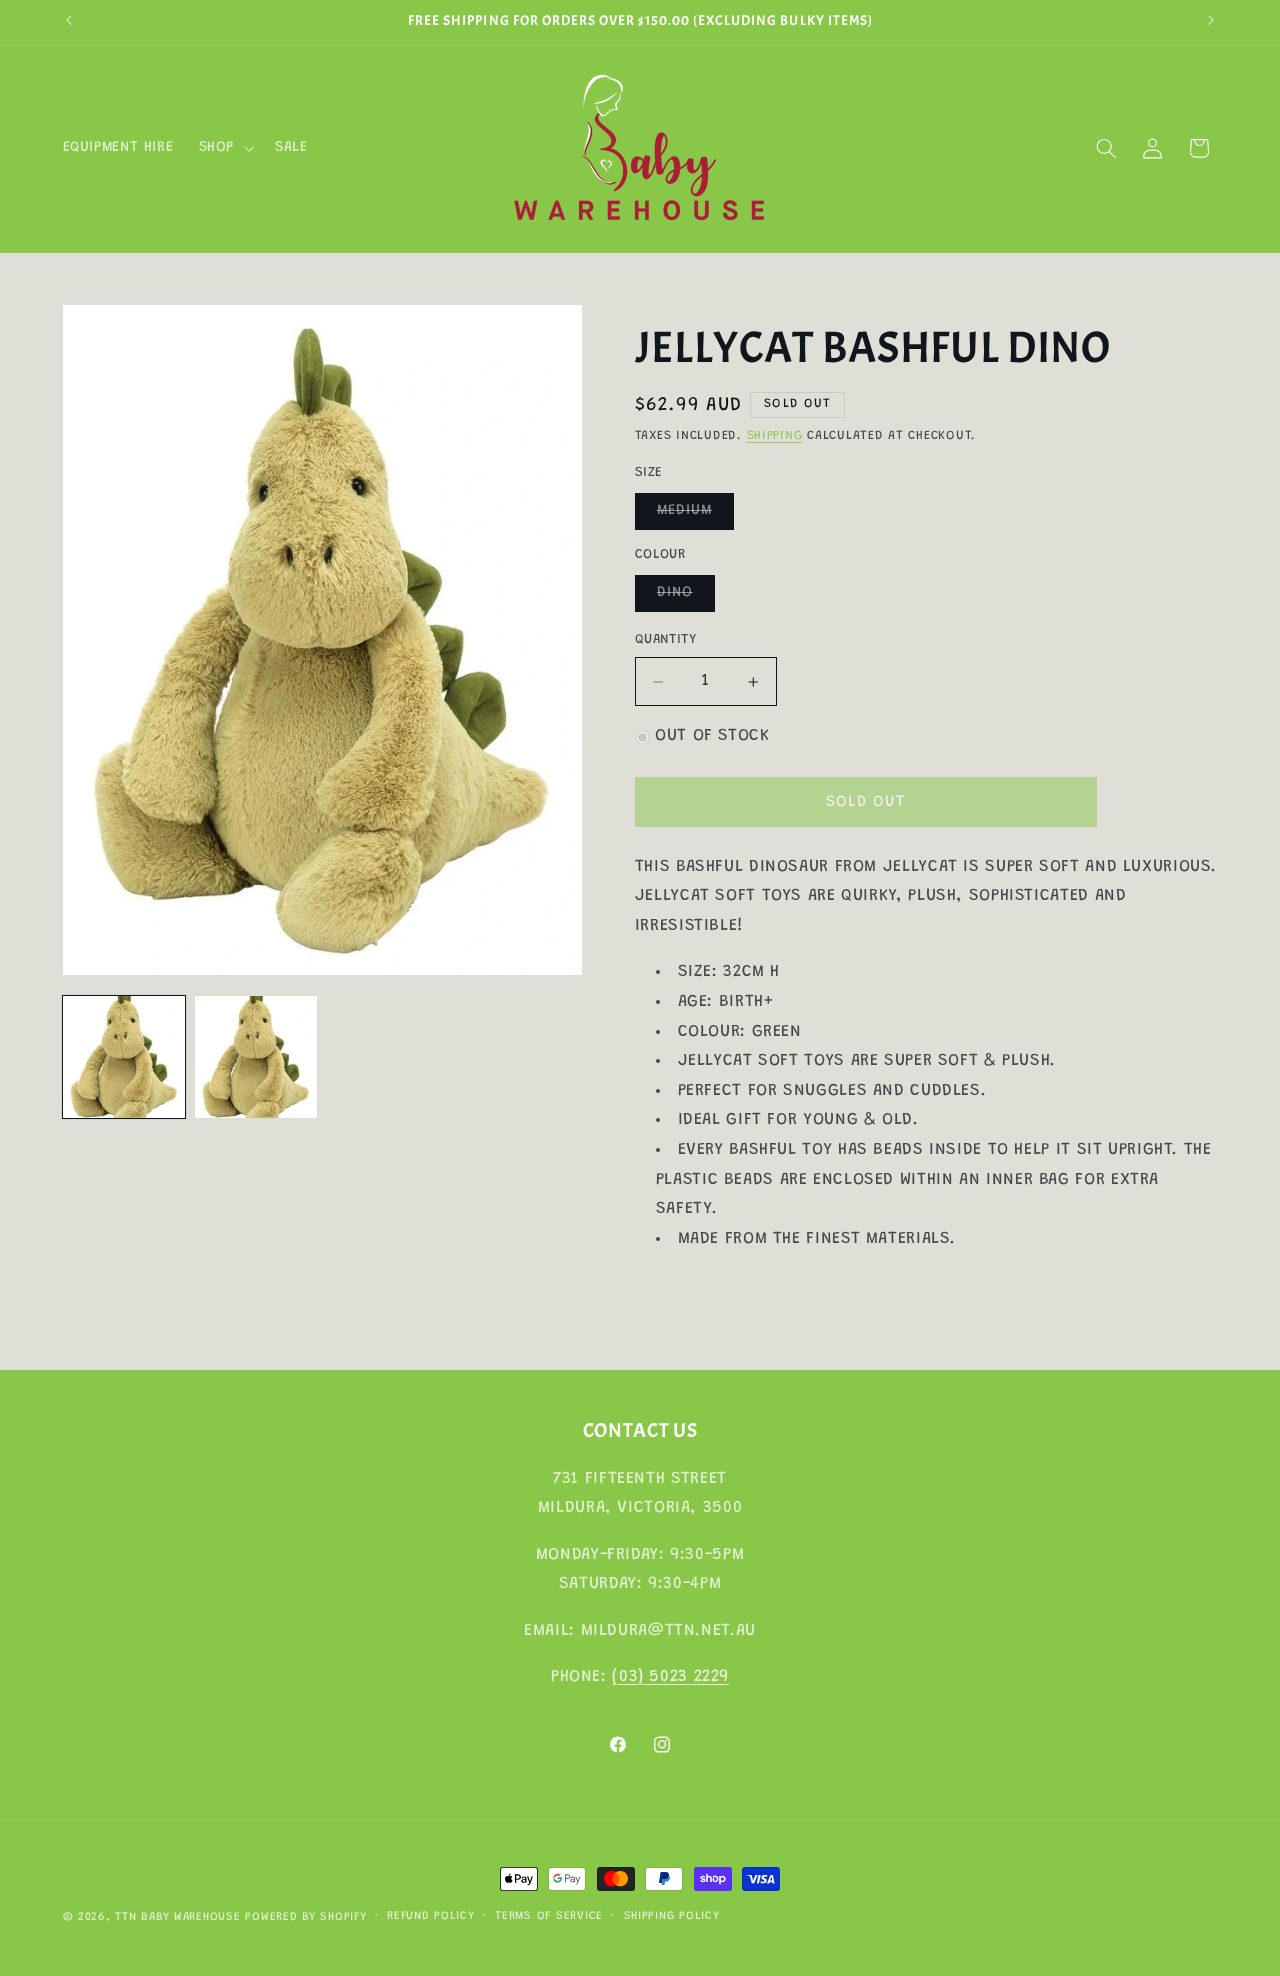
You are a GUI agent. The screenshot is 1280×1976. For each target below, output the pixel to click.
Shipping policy (672, 1917)
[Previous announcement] (69, 20)
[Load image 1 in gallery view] (124, 1057)
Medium (695, 517)
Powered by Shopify (305, 1917)
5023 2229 (689, 1676)
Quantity (665, 641)
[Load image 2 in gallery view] (256, 1057)
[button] (224, 148)
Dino (686, 599)
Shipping (775, 437)
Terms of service (549, 1917)
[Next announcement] (1211, 20)
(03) (630, 1676)
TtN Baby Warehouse (177, 1917)
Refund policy (431, 1917)
